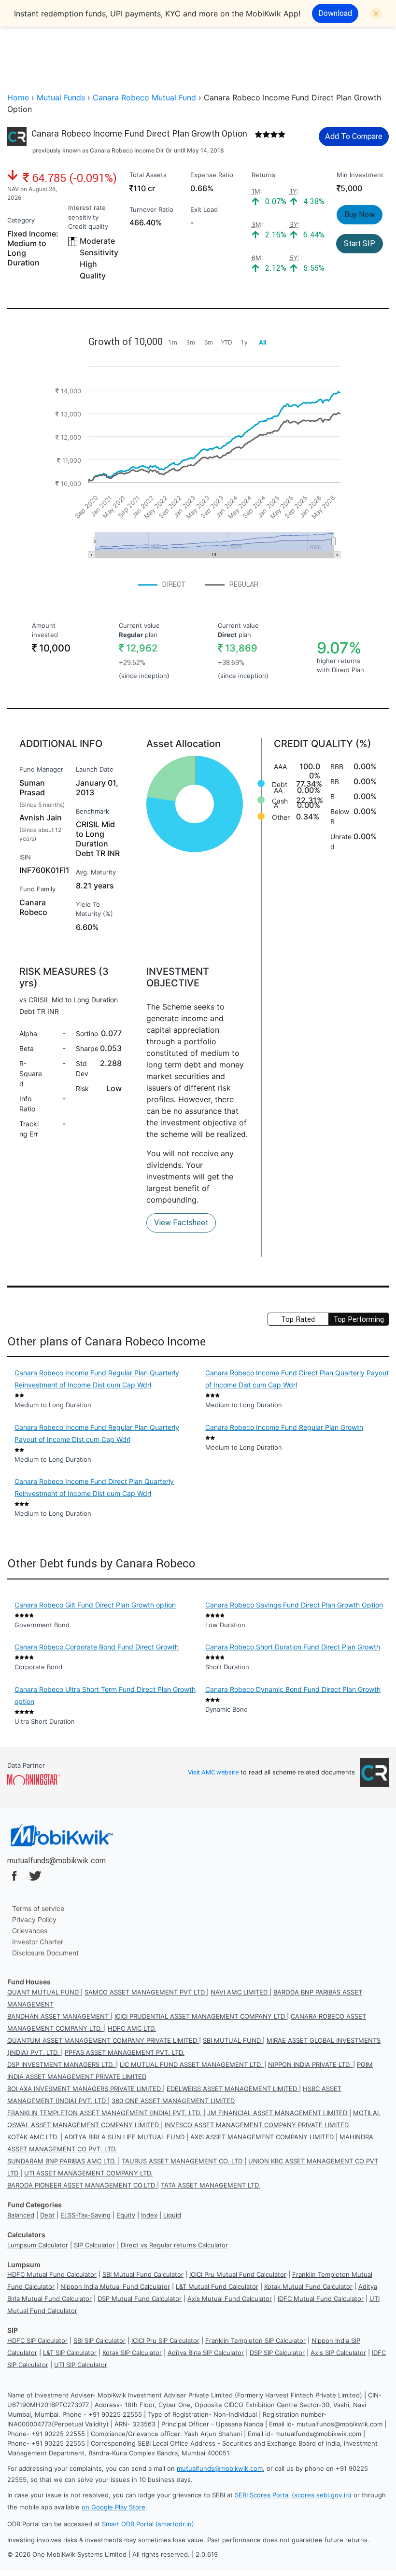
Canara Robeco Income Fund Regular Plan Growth (284, 1427)
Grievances (30, 1931)
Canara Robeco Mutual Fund (144, 97)
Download (335, 13)
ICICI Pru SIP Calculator (165, 2341)
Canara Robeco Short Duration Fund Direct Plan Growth (293, 1647)
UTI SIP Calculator (81, 2365)
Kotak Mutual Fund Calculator (308, 2286)
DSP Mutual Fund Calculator (140, 2299)
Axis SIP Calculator (338, 2353)
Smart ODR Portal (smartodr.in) (148, 2524)
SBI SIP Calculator (99, 2341)
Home (18, 97)
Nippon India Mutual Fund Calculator (115, 2286)
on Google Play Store (113, 2507)
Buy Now (360, 214)
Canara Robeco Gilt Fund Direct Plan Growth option (95, 1605)
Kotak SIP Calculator (132, 2353)
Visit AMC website (213, 1772)
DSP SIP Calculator (277, 2353)
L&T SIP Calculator (70, 2353)
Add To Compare (354, 136)
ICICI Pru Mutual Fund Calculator (238, 2274)
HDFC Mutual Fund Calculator (52, 2274)
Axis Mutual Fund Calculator (230, 2299)
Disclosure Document (45, 1953)
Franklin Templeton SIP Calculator (255, 2341)
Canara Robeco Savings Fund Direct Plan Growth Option (294, 1605)
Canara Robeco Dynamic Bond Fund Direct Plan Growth (293, 1689)
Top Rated (298, 1319)
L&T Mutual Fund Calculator (217, 2286)
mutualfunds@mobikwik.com (57, 1860)
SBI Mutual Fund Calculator (143, 2274)
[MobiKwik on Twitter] (35, 1876)
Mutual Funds (61, 97)
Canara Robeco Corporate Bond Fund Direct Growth (97, 1647)
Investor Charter (38, 1942)
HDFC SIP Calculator (37, 2341)
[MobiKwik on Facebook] (14, 1876)
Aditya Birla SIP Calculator (206, 2353)
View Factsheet (181, 1222)
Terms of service (38, 1908)
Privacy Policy (34, 1919)
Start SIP (360, 243)
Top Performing (359, 1319)
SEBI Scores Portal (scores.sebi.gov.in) (293, 2495)
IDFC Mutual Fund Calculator (321, 2299)
